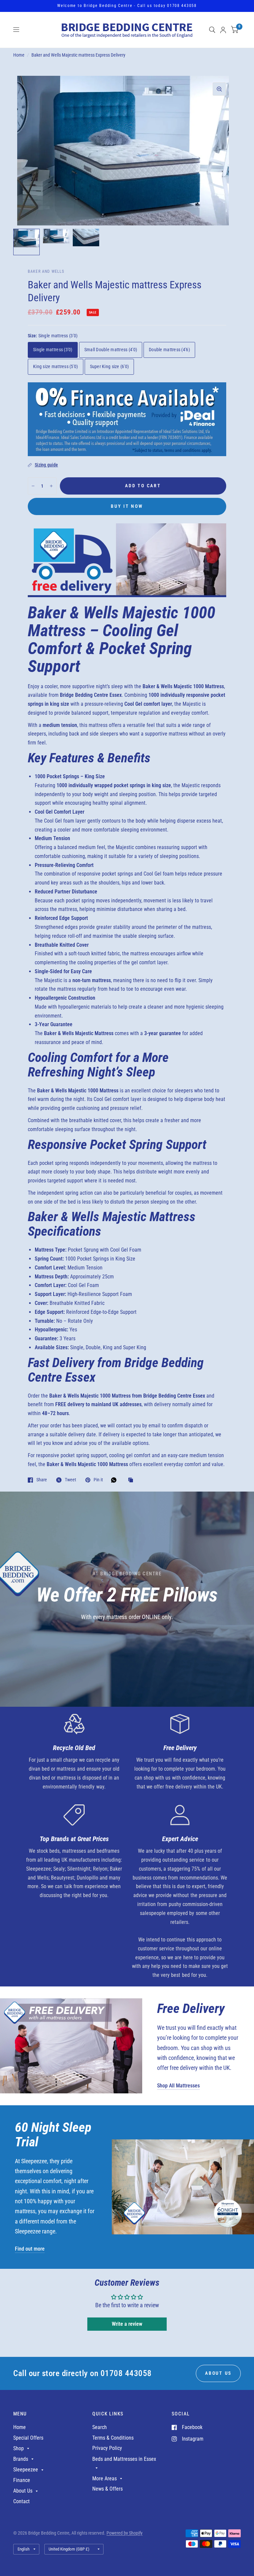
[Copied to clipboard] (132, 1480)
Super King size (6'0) (109, 366)
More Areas (105, 2479)
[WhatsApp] (115, 1480)
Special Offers (28, 2438)
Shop (19, 2448)
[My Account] (223, 30)
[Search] (212, 30)
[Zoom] (219, 89)
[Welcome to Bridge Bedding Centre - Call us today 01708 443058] (127, 6)
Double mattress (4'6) (169, 350)
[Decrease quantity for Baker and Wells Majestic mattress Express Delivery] (33, 486)
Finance (22, 2480)
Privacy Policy (107, 2448)
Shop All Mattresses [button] (178, 2086)
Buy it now (127, 506)
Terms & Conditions (113, 2438)
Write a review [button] (127, 2324)
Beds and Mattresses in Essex (124, 2459)
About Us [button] (218, 2373)
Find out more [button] (30, 2249)
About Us (23, 2491)
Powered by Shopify (125, 2533)
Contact (21, 2501)
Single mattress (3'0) (53, 350)
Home (19, 55)
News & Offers (107, 2489)
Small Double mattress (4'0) (111, 350)
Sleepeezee (26, 2470)
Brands (21, 2459)
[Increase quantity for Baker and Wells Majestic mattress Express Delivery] (51, 486)
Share (42, 1480)
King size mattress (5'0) (56, 366)
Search (100, 2427)
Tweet (70, 1480)
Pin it (98, 1480)
